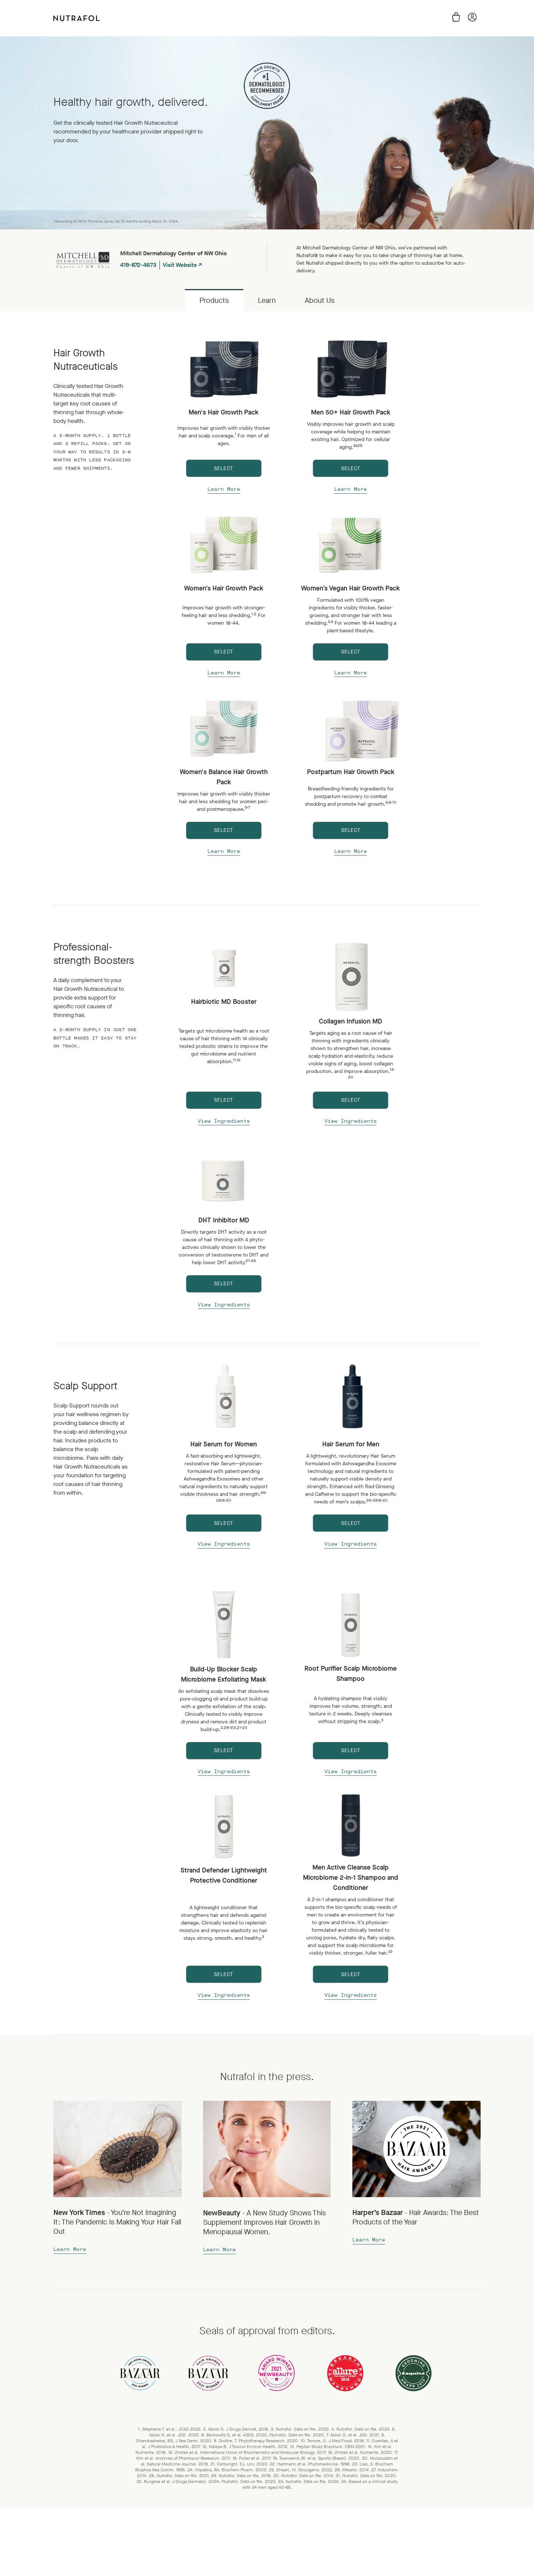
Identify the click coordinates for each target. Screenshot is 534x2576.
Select (224, 468)
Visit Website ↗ (182, 265)
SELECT (351, 1100)
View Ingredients (224, 1121)
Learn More (224, 489)
